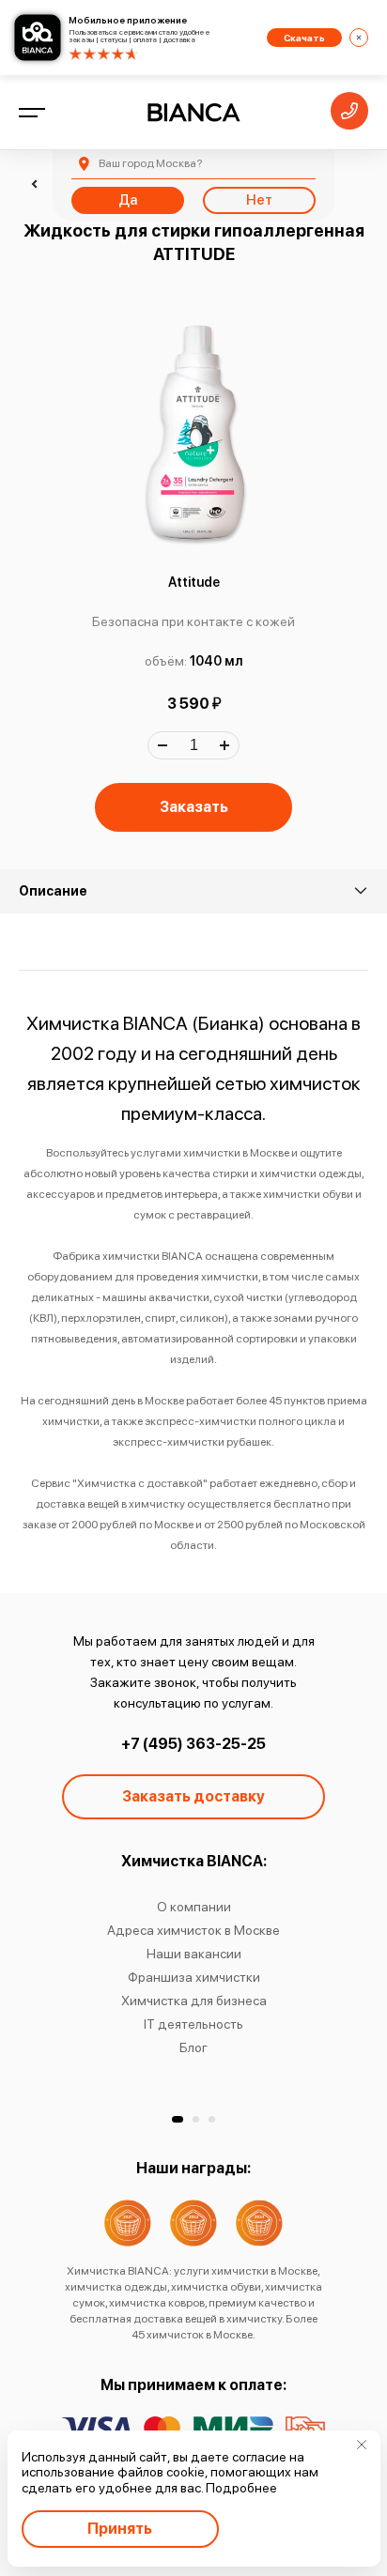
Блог (193, 2047)
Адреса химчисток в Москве (193, 1930)
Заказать (194, 807)
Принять (120, 2529)
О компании (194, 1907)
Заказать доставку (193, 1796)
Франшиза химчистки (194, 1977)
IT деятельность (193, 2024)
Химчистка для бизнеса (194, 2001)
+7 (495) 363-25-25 (193, 1744)
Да (128, 200)
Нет (259, 200)
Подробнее (241, 2488)
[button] (178, 2119)
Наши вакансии (194, 1954)
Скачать (304, 38)
